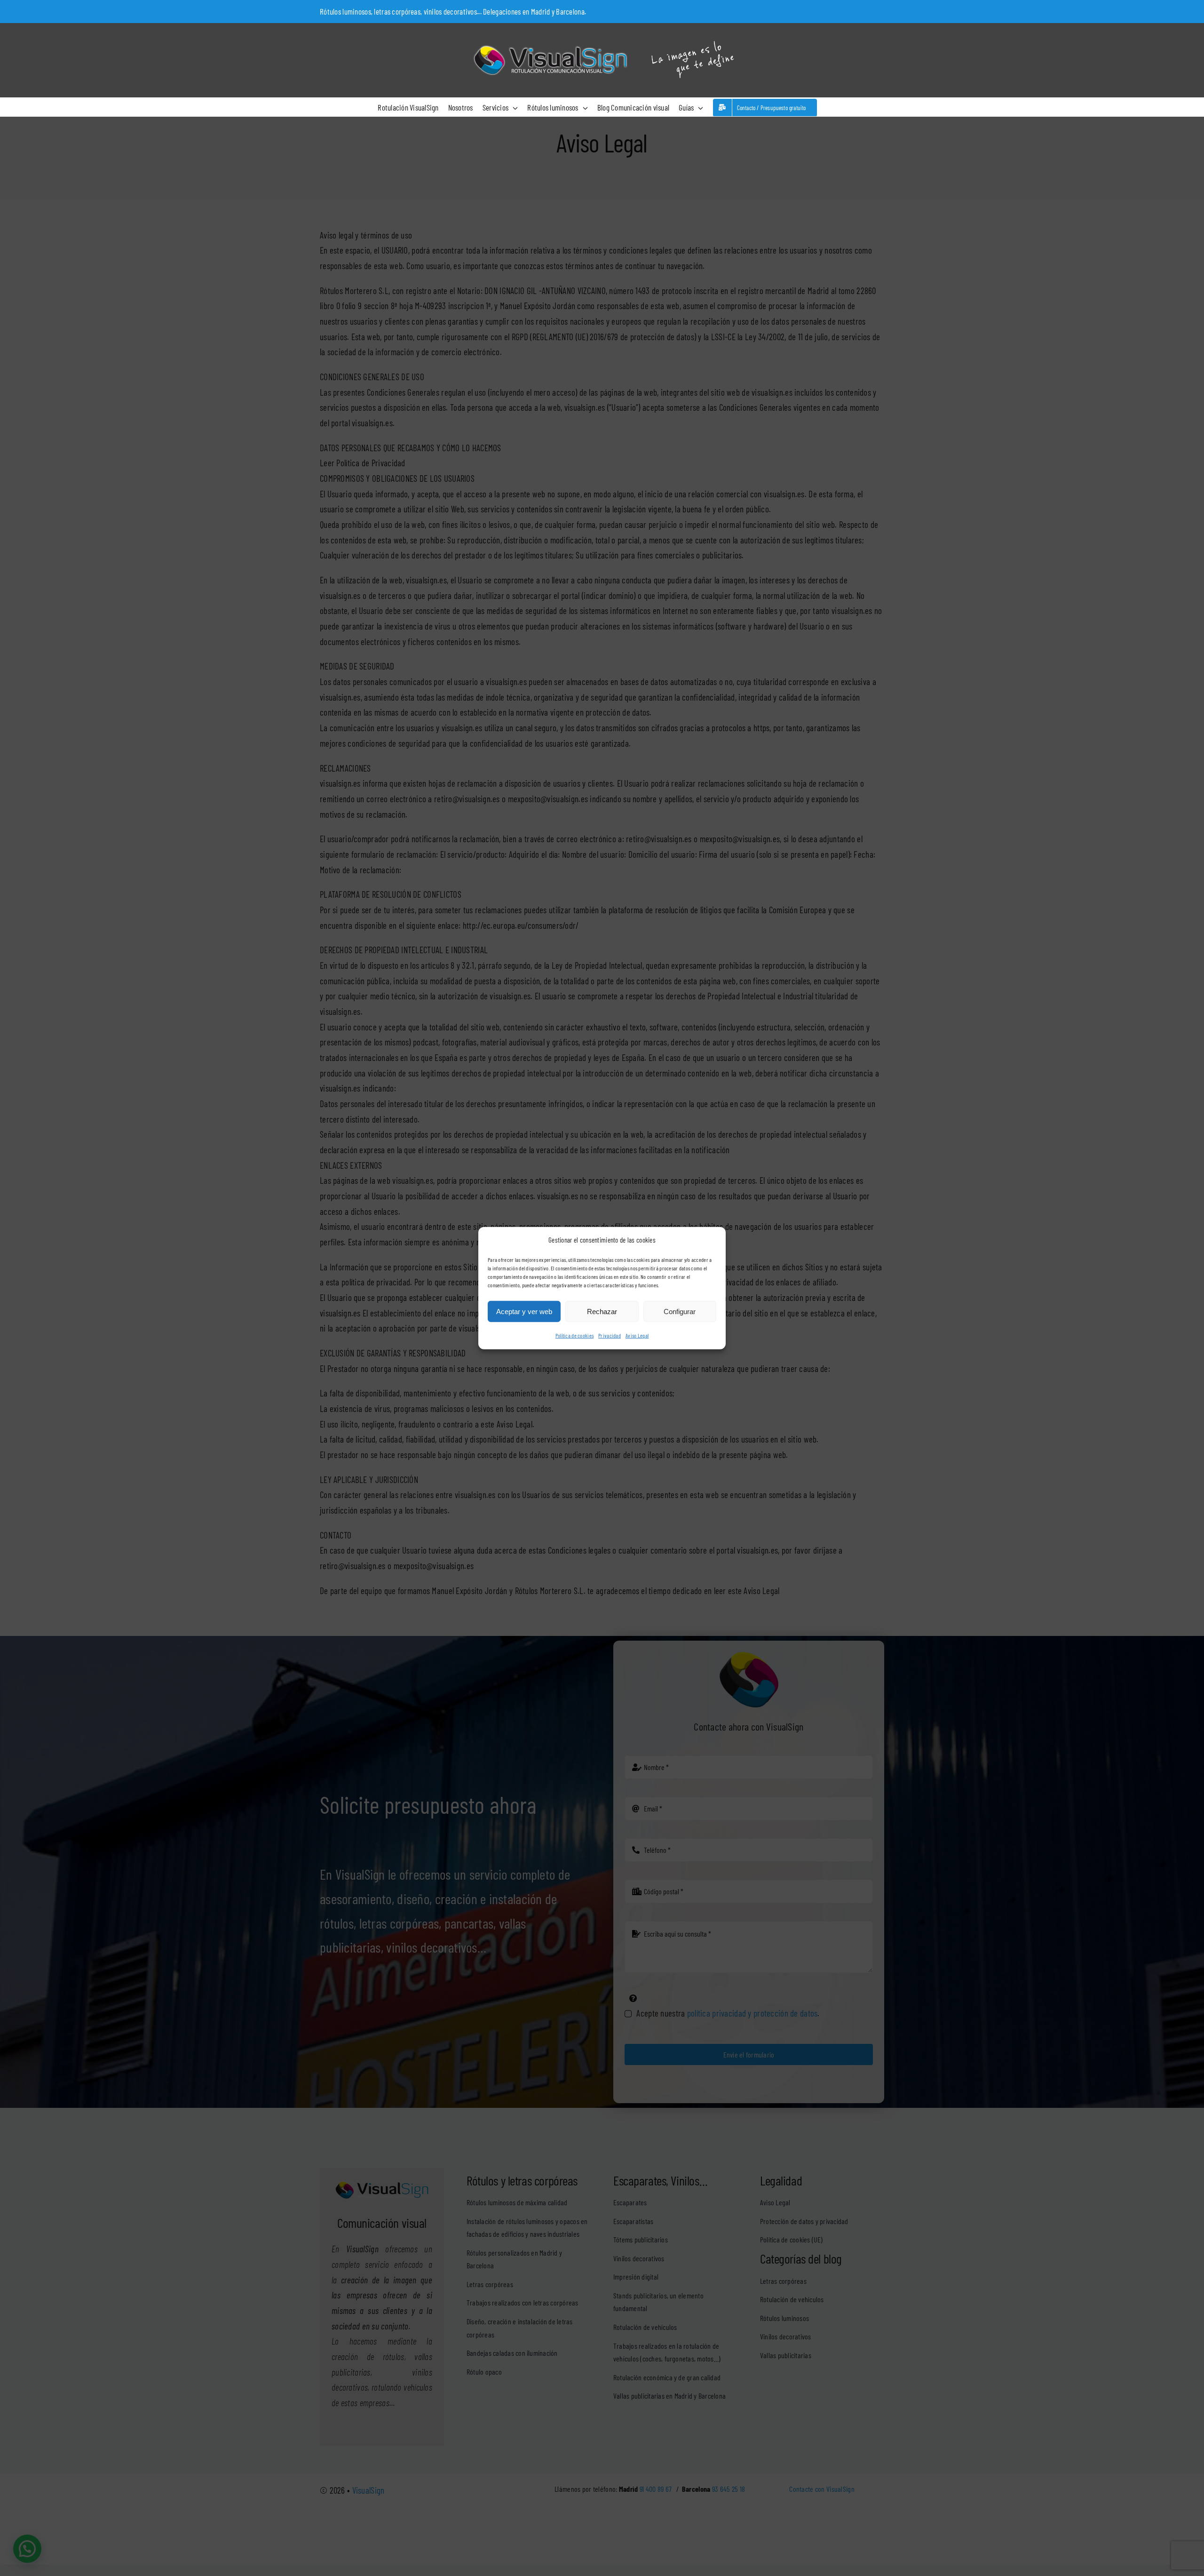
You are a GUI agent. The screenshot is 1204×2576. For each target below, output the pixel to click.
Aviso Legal (637, 1335)
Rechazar (602, 1312)
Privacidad (610, 1335)
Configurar (680, 1312)
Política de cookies (574, 1335)
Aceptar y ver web (524, 1312)
